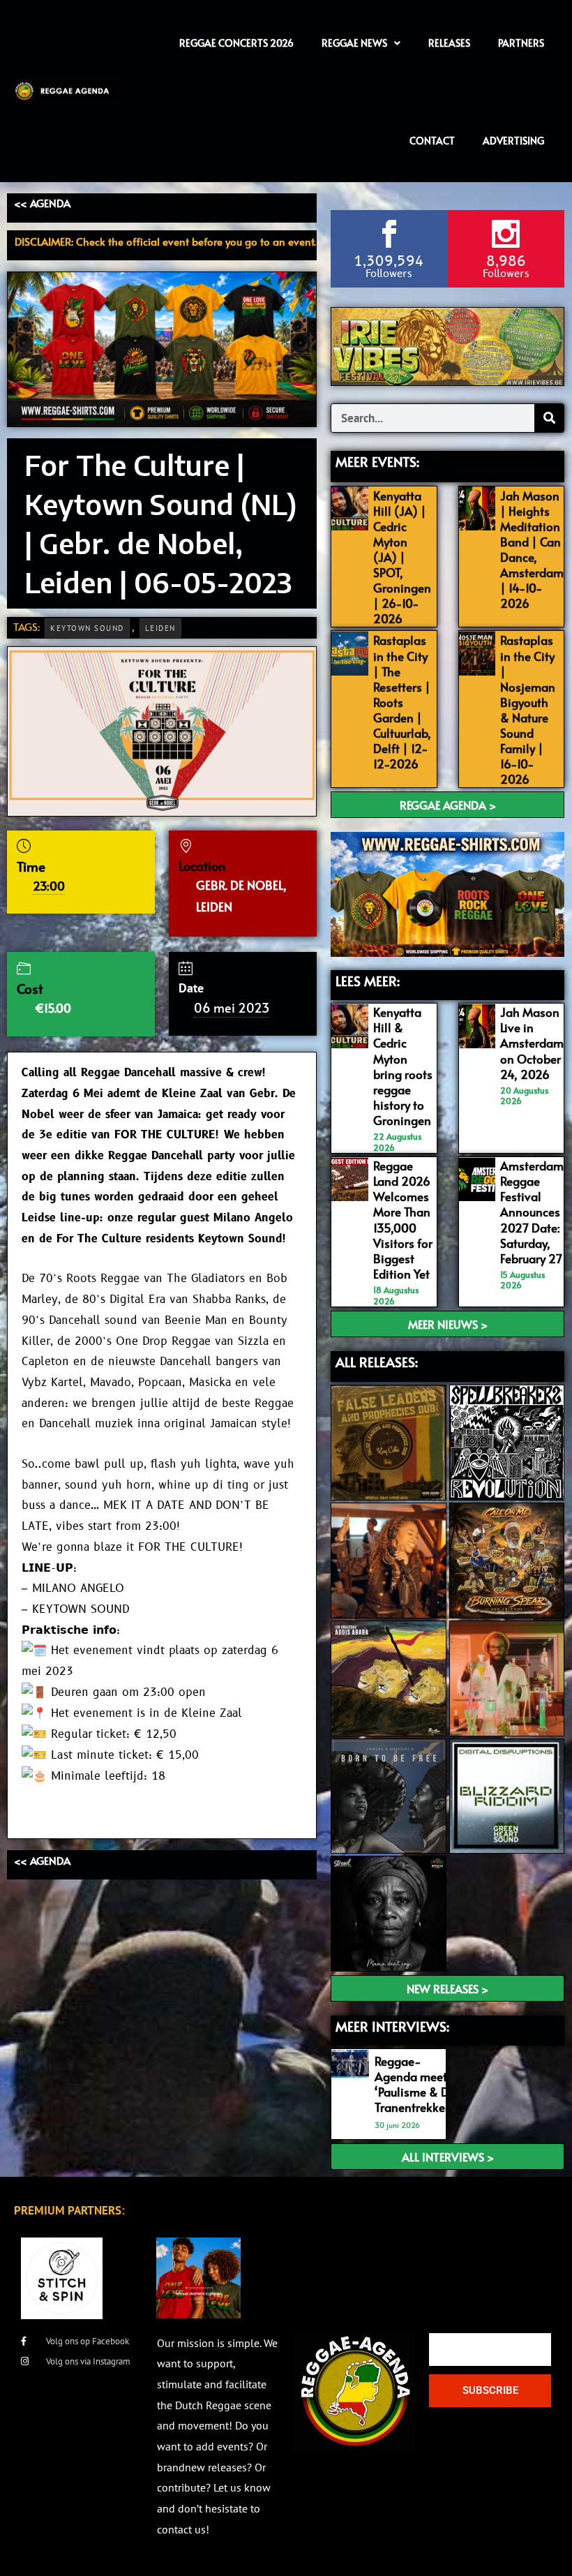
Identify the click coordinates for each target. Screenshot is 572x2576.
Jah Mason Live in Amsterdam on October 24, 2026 (532, 1043)
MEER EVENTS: (377, 461)
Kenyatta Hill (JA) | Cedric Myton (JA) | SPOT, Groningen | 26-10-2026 (402, 557)
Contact (432, 141)
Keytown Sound (87, 628)
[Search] (549, 418)
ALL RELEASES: (377, 1362)
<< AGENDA (42, 203)
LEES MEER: (368, 981)
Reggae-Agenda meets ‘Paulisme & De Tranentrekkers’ (416, 2084)
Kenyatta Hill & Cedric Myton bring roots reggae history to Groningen (403, 1066)
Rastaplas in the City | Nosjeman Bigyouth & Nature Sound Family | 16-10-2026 (528, 709)
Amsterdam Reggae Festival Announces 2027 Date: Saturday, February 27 (532, 1212)
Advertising (513, 141)
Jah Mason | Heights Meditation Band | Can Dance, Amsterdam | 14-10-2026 (532, 550)
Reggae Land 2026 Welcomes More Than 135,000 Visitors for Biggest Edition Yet (403, 1220)
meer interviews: (392, 2026)
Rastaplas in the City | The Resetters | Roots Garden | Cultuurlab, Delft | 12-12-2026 (402, 702)
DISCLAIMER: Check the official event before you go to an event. (165, 241)
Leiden (160, 628)
